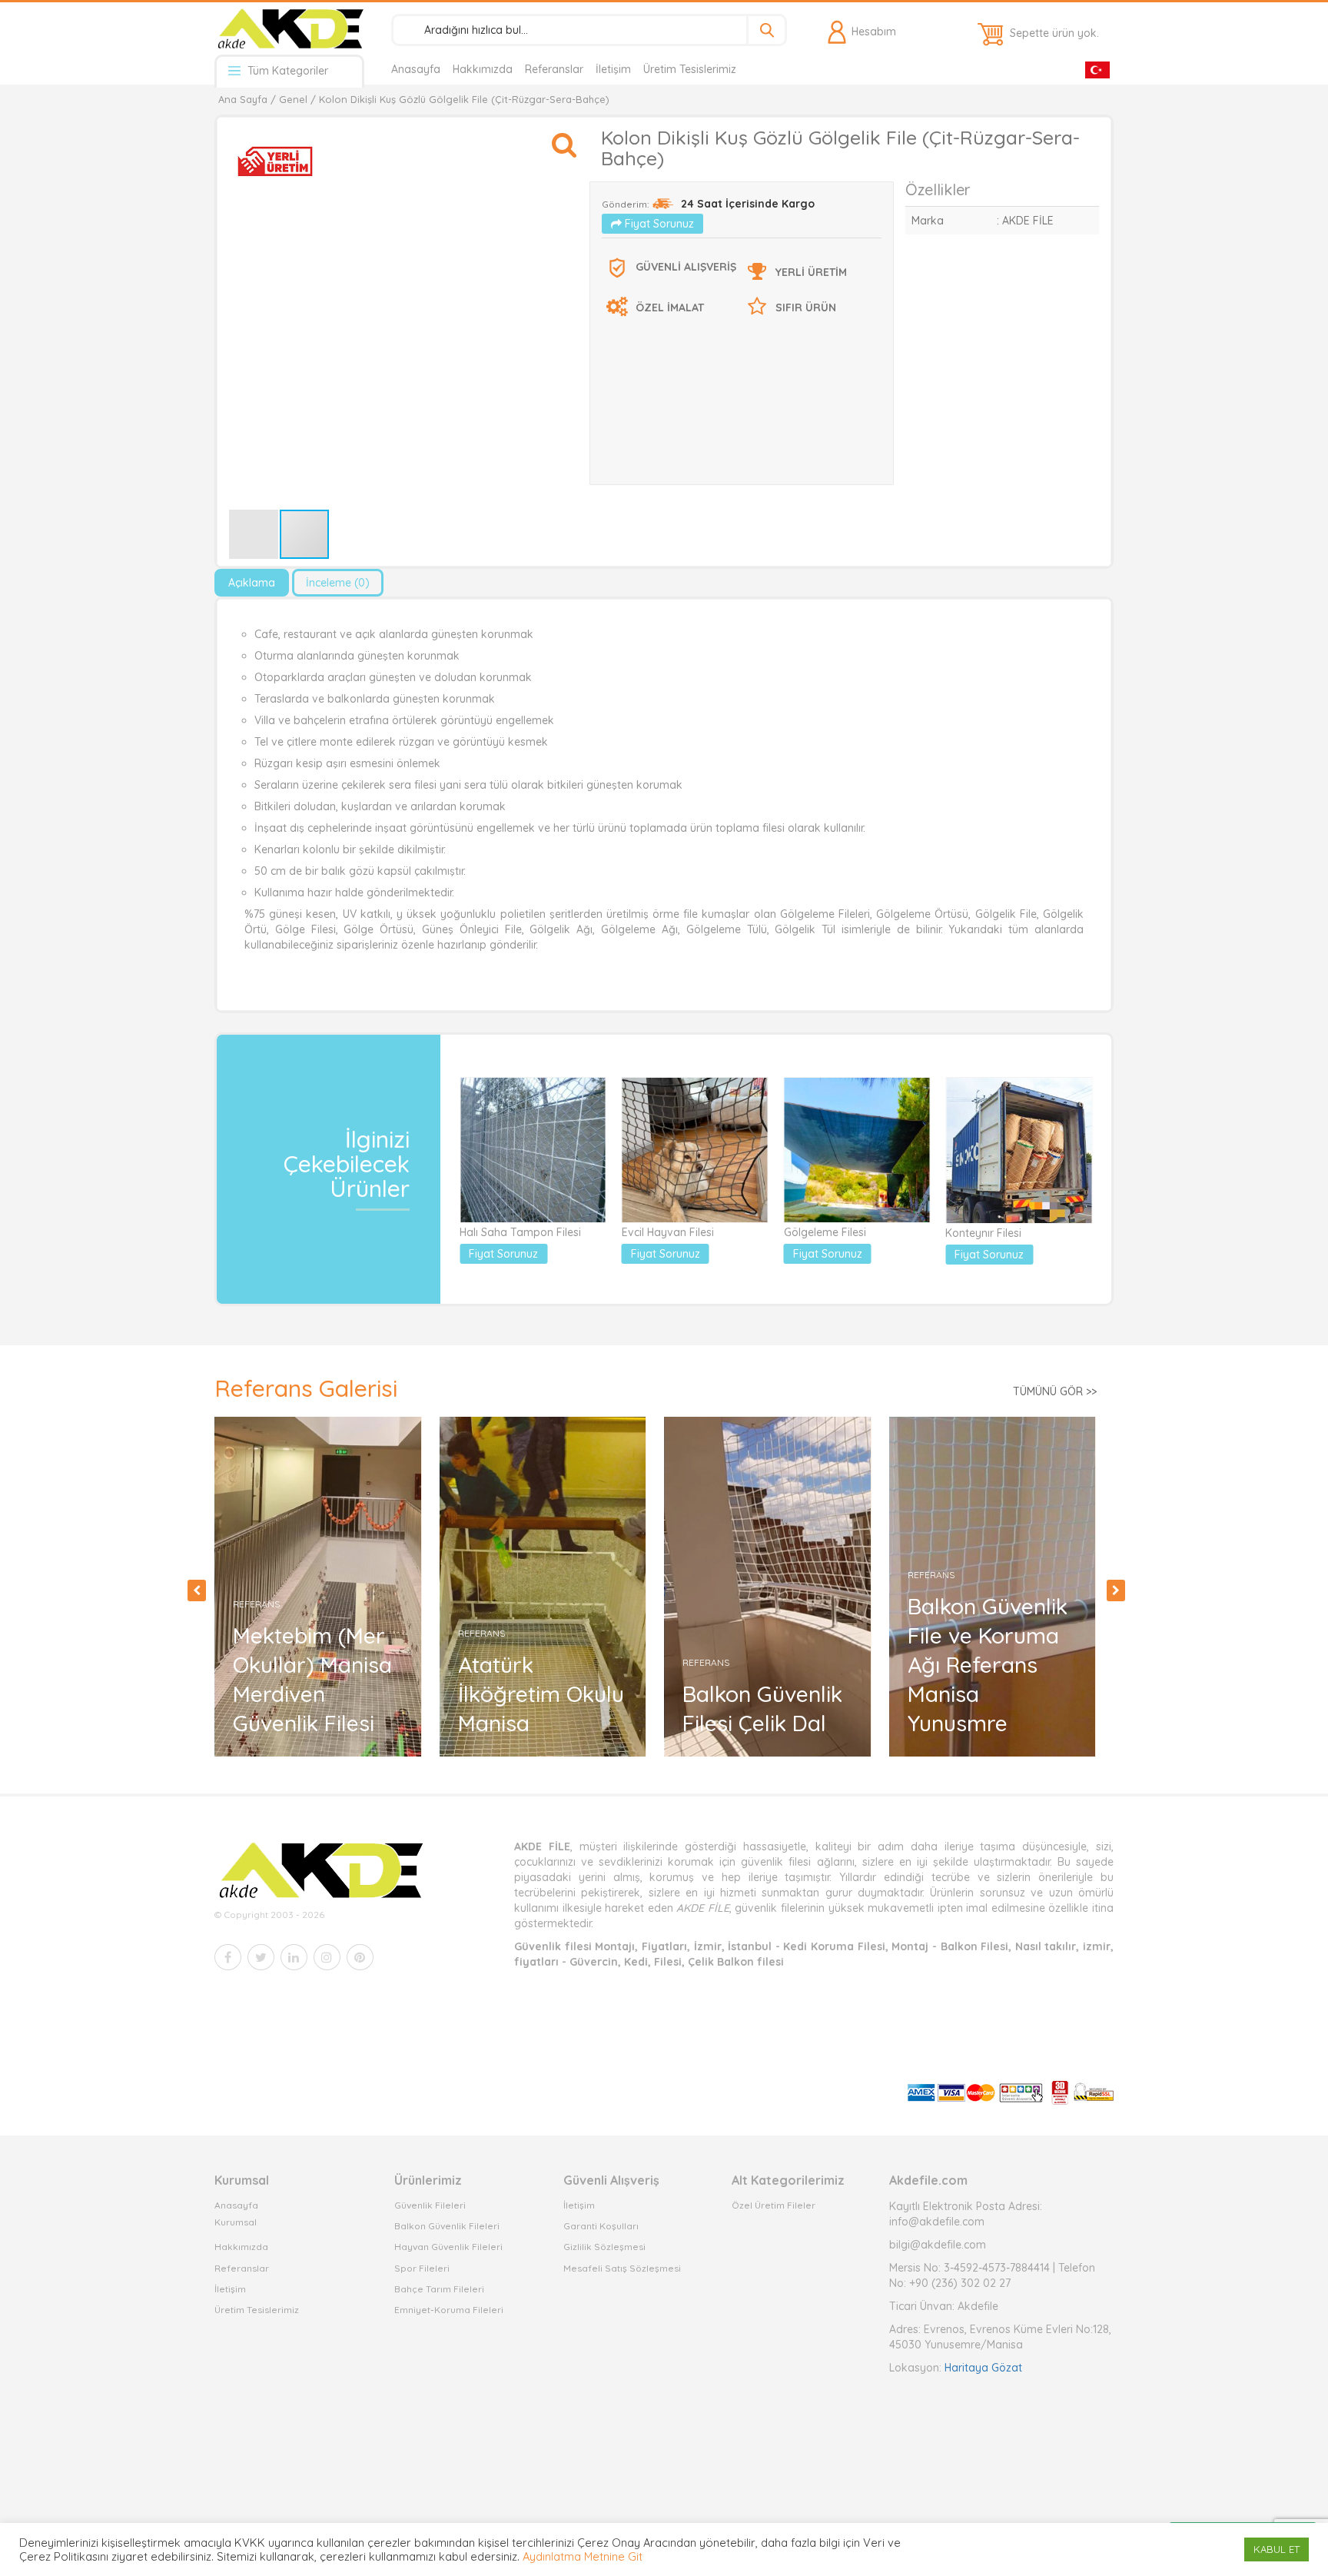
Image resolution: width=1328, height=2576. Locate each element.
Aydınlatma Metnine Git (583, 2556)
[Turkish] (1097, 68)
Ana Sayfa (243, 99)
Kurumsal (236, 2222)
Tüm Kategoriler (286, 71)
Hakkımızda (483, 69)
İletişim (613, 69)
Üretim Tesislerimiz (690, 69)
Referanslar (554, 69)
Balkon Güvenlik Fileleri (447, 2226)
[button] (564, 138)
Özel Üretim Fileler (774, 2205)
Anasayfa (416, 69)
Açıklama (252, 583)
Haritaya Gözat (983, 2368)
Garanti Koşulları (601, 2226)
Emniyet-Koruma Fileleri (449, 2310)
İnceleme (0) (338, 583)
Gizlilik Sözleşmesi (604, 2247)
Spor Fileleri (422, 2268)
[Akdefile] (289, 28)
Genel (293, 99)
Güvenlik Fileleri (430, 2205)
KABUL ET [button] (1277, 2549)
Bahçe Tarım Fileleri (439, 2289)
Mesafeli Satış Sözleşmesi (622, 2268)
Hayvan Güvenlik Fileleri (448, 2247)
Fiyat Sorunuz (658, 224)
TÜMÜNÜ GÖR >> (1055, 1391)
